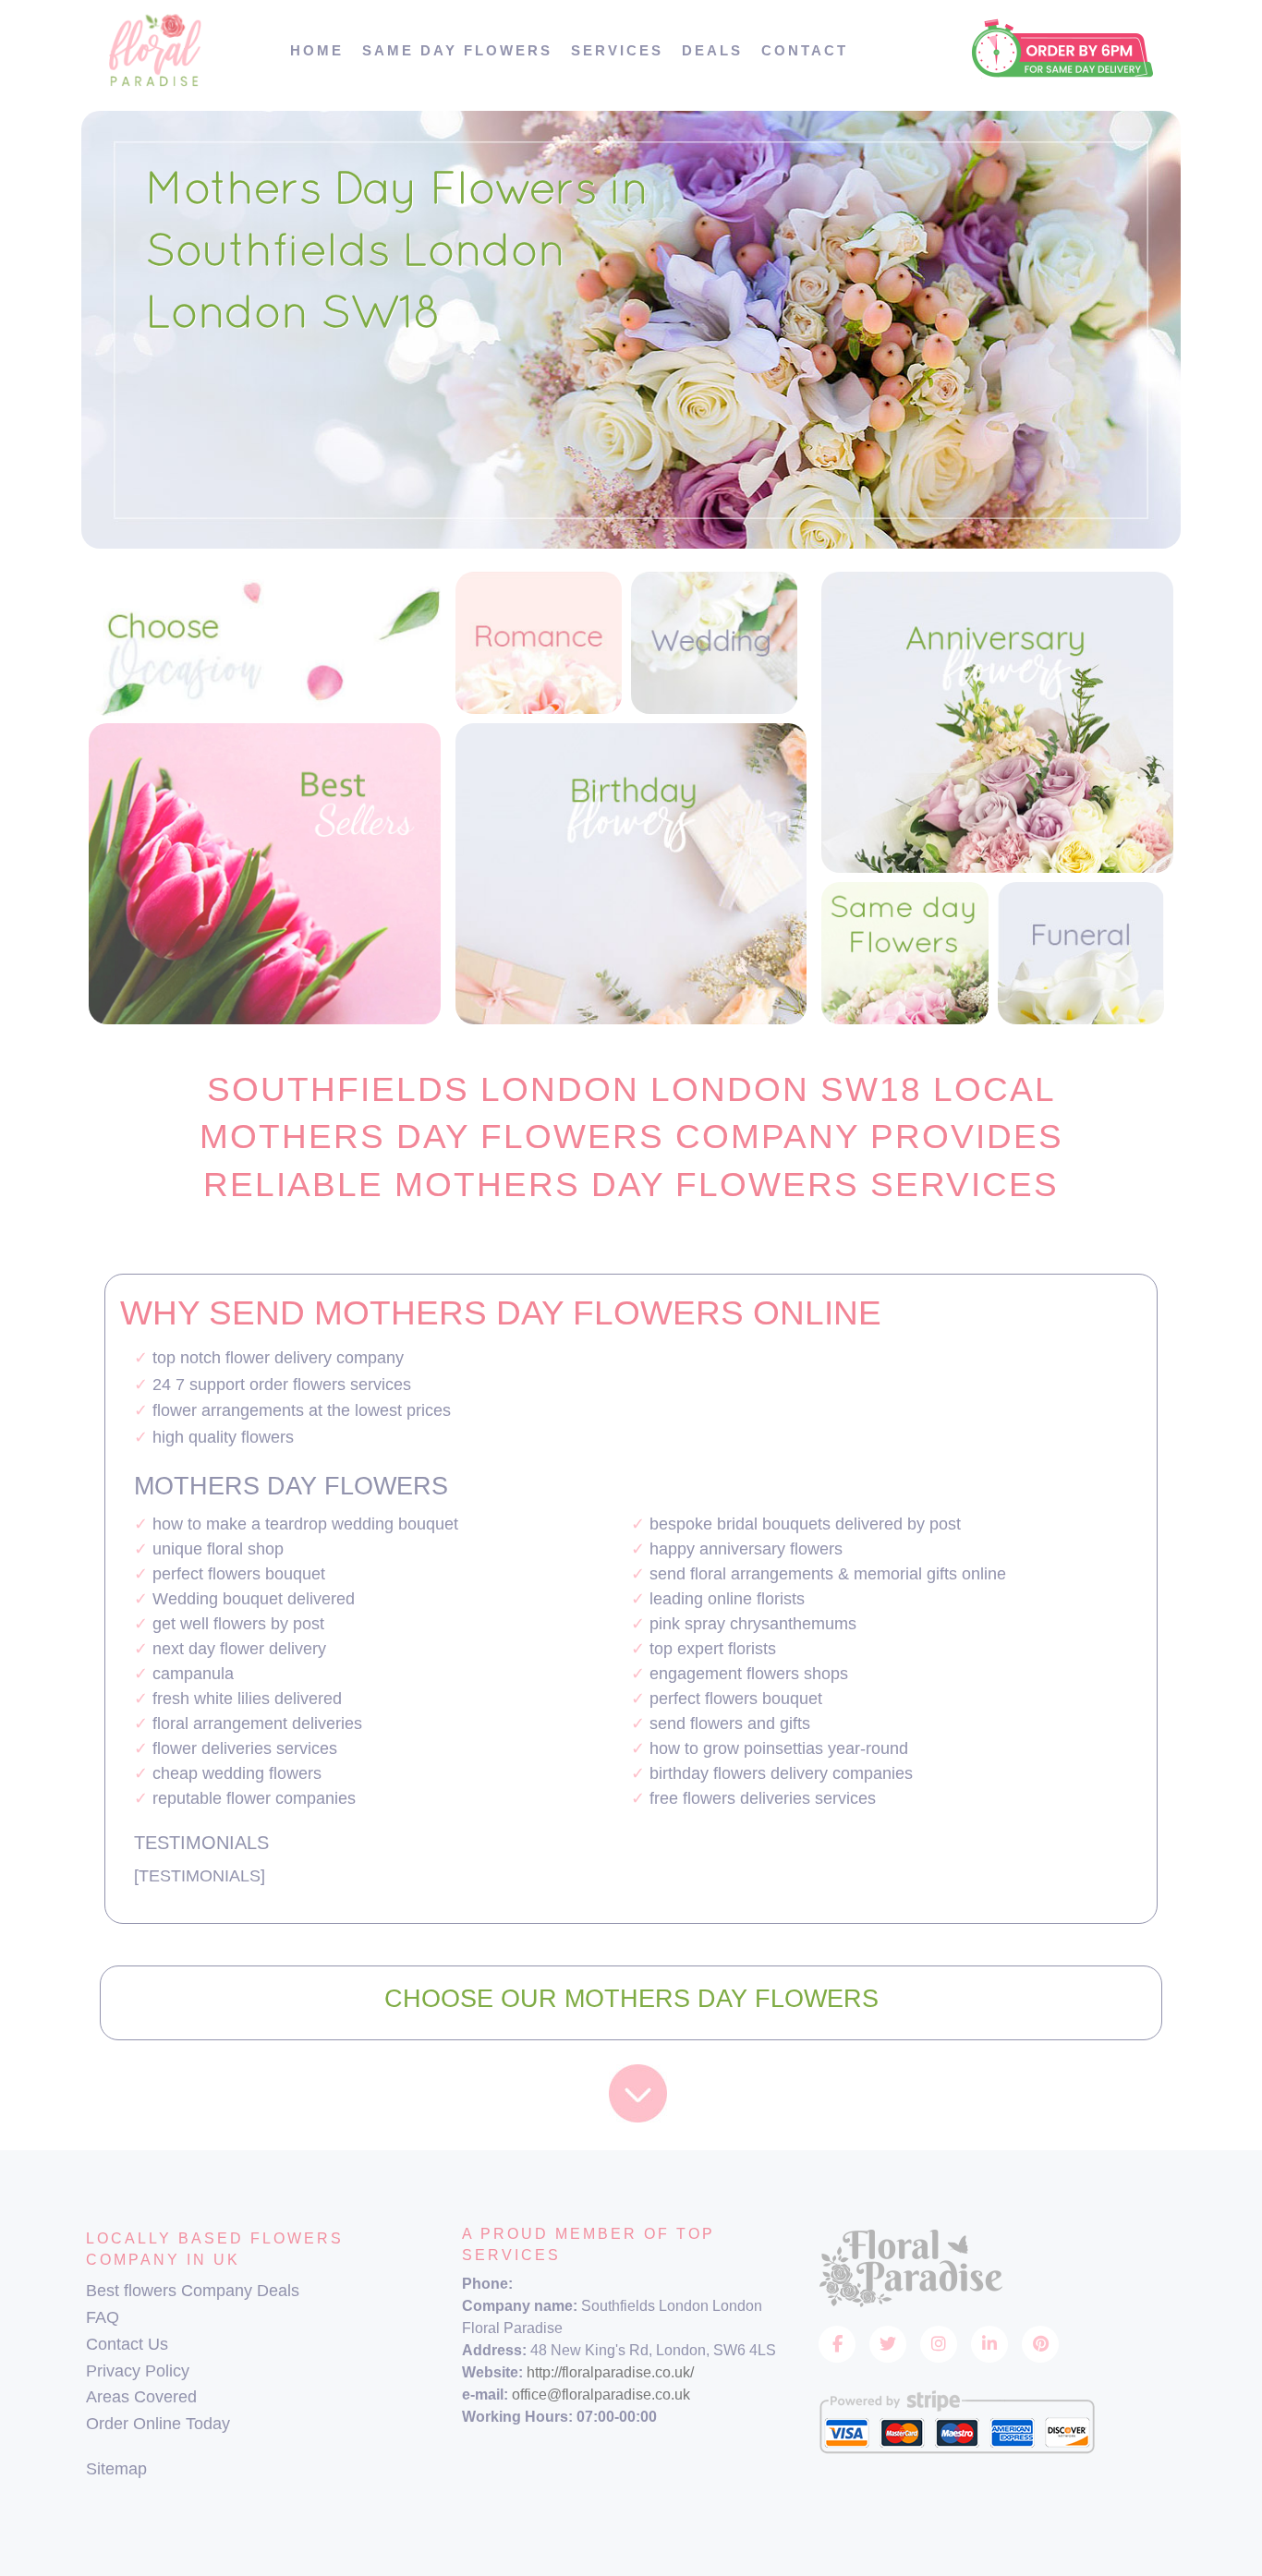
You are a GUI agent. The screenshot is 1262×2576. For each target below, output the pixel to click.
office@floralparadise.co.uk (601, 2395)
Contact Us (127, 2344)
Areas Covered (141, 2397)
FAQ (103, 2317)
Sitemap (116, 2469)
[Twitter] (888, 2344)
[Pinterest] (1040, 2344)
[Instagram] (939, 2344)
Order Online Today (158, 2424)
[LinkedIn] (989, 2344)
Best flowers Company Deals (193, 2291)
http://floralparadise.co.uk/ (610, 2372)
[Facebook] (837, 2344)
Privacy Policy (138, 2371)
